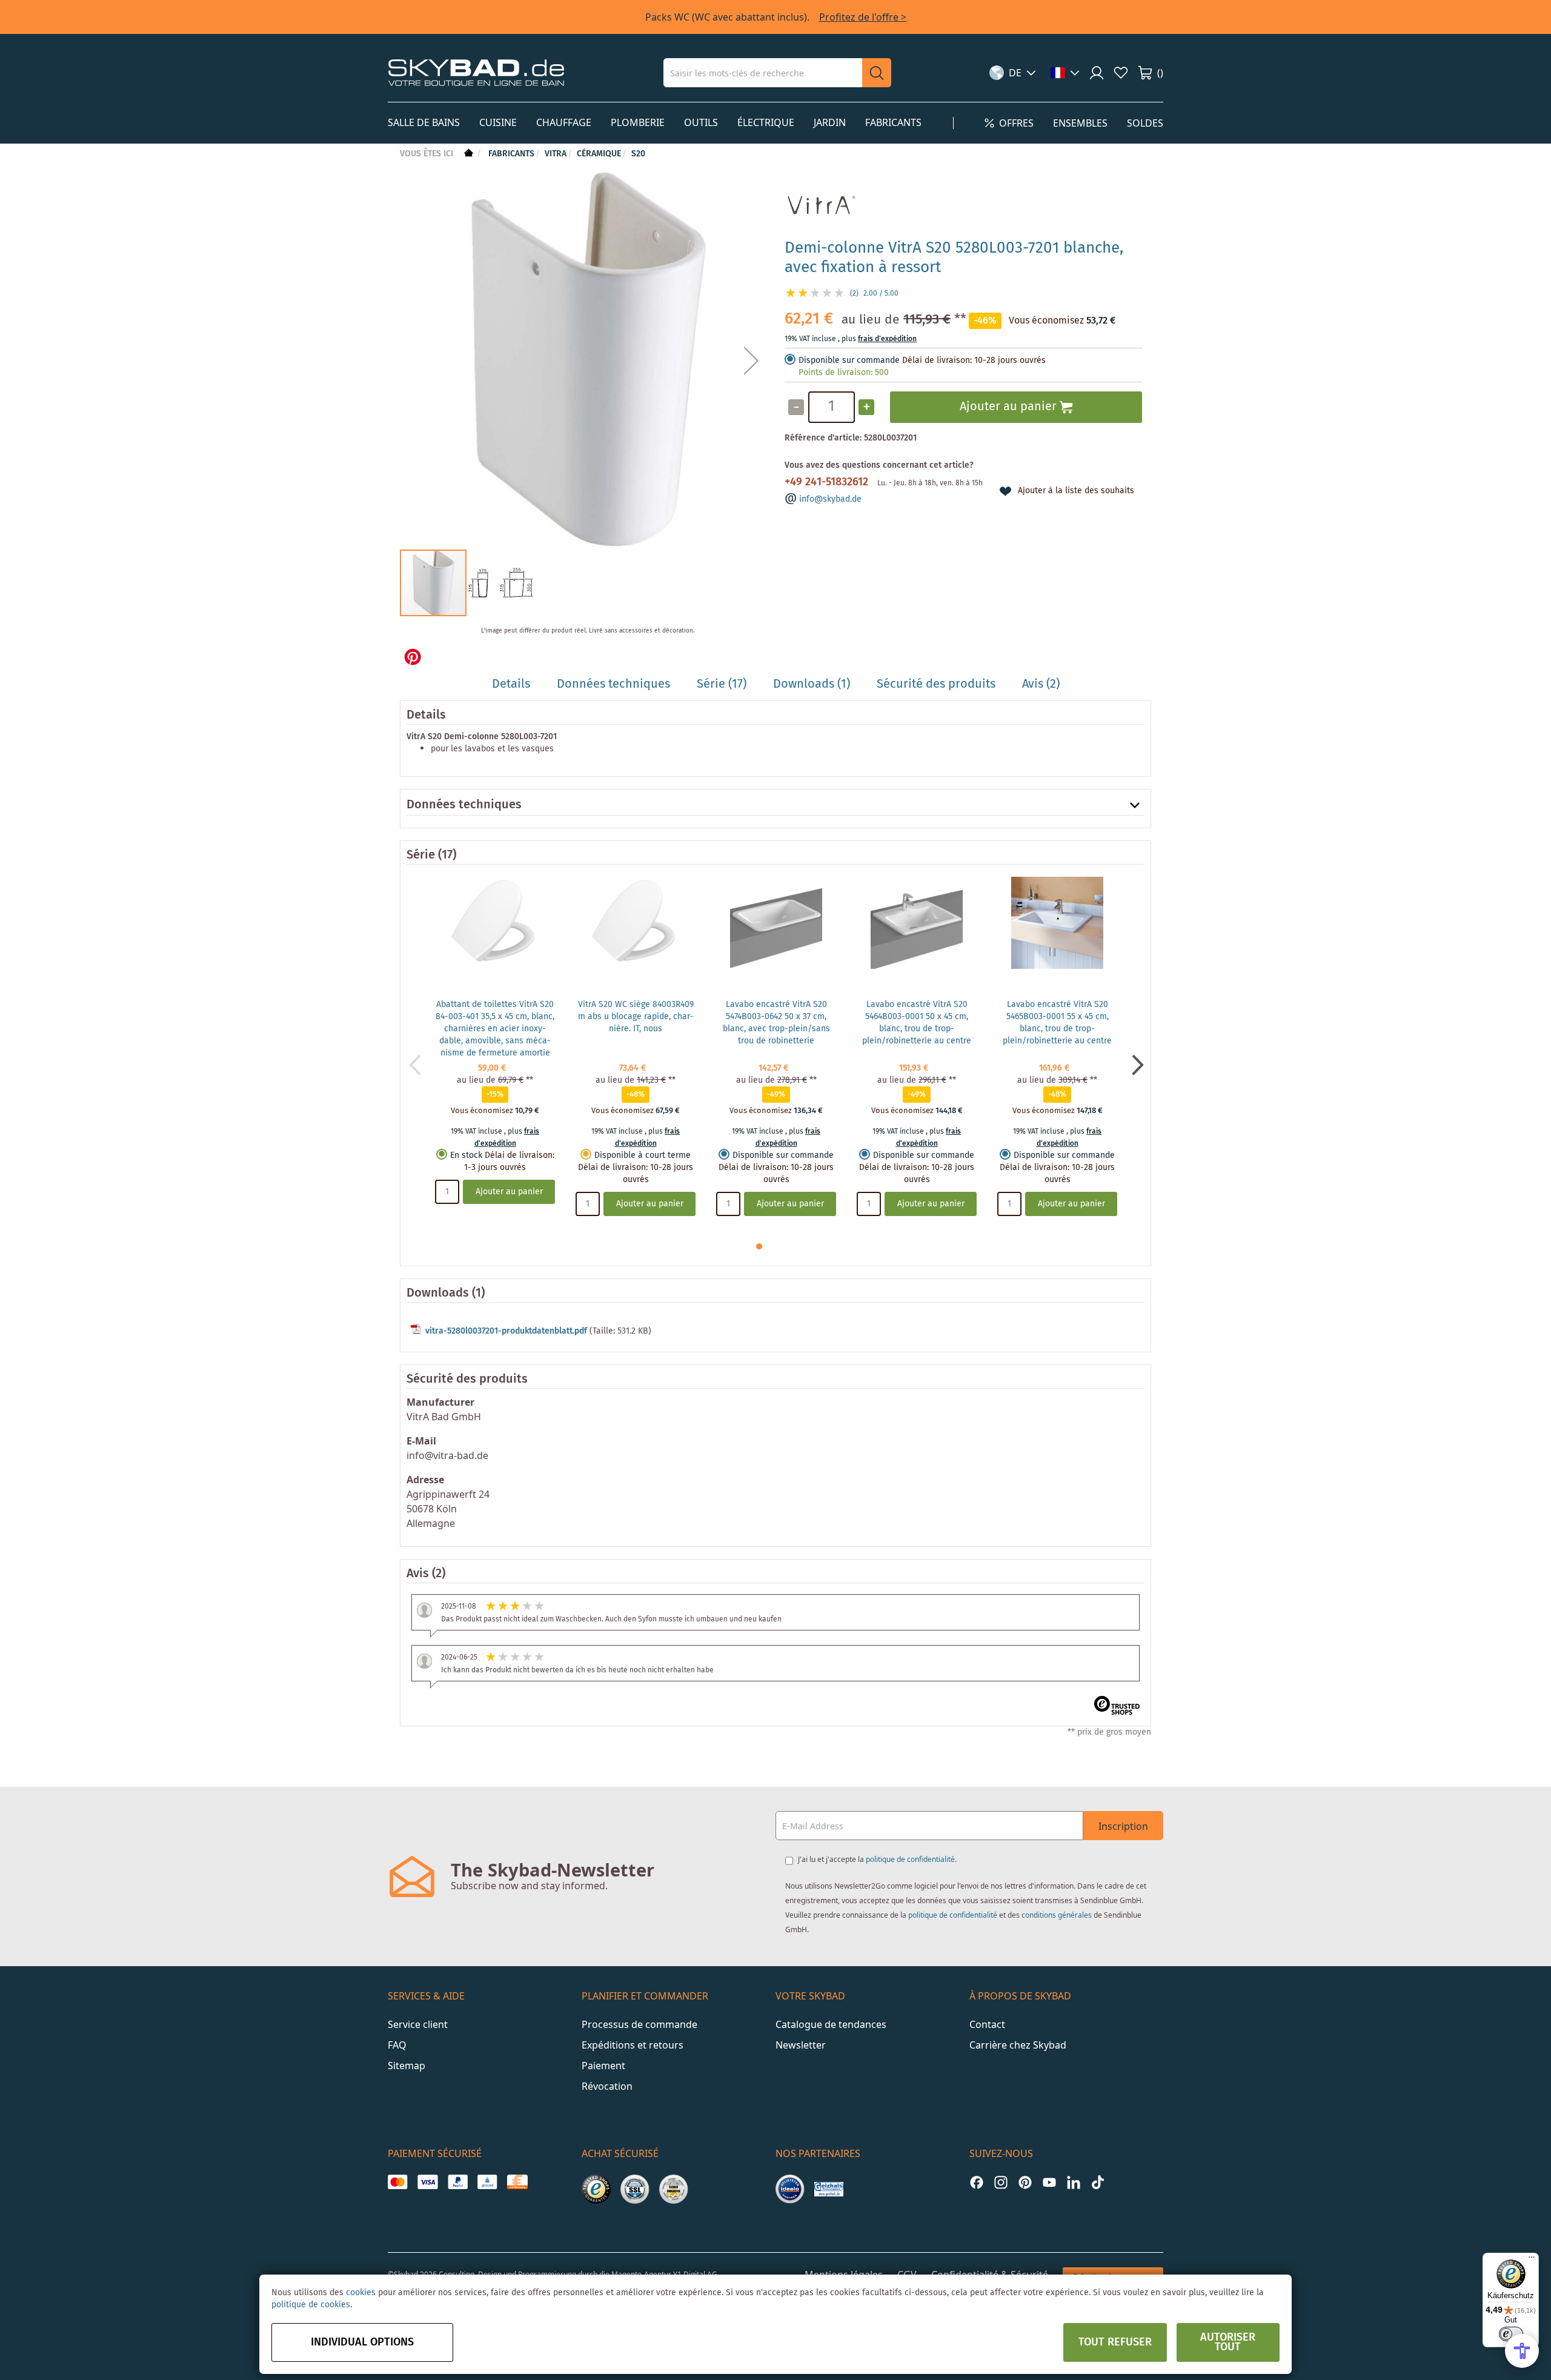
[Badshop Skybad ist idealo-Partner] (790, 2189)
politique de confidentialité (910, 1859)
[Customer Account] (1097, 73)
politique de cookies (311, 2305)
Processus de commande (639, 2024)
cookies (361, 2293)
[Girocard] (487, 2182)
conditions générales (1057, 1915)
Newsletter (801, 2045)
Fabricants (511, 154)
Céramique (599, 154)
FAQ (397, 2045)
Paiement (603, 2066)
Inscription (1123, 1826)
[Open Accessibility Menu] (1522, 2351)
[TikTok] (1098, 2182)
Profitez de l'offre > (863, 17)
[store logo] (476, 72)
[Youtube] (1049, 2182)
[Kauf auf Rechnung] (517, 2182)
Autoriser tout (1228, 2342)
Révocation (607, 2086)
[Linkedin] (1074, 2182)
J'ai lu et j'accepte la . (877, 1859)
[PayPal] (458, 2182)
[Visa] (427, 2182)
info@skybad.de (830, 499)
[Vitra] (821, 223)
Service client (418, 2024)
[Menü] (1532, 2260)
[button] (1013, 73)
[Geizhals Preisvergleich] (829, 2189)
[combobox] (763, 73)
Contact (987, 2024)
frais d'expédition (887, 339)
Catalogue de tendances (831, 2024)
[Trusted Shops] (596, 2189)
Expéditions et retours (633, 2045)
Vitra (556, 154)
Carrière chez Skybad (1018, 2045)
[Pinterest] (1025, 2182)
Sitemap (407, 2066)
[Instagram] (1001, 2182)
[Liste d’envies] (1121, 73)
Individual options (362, 2342)
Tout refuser (1115, 2342)
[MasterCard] (398, 2182)
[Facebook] (977, 2182)
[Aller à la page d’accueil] (467, 154)
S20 (638, 154)
